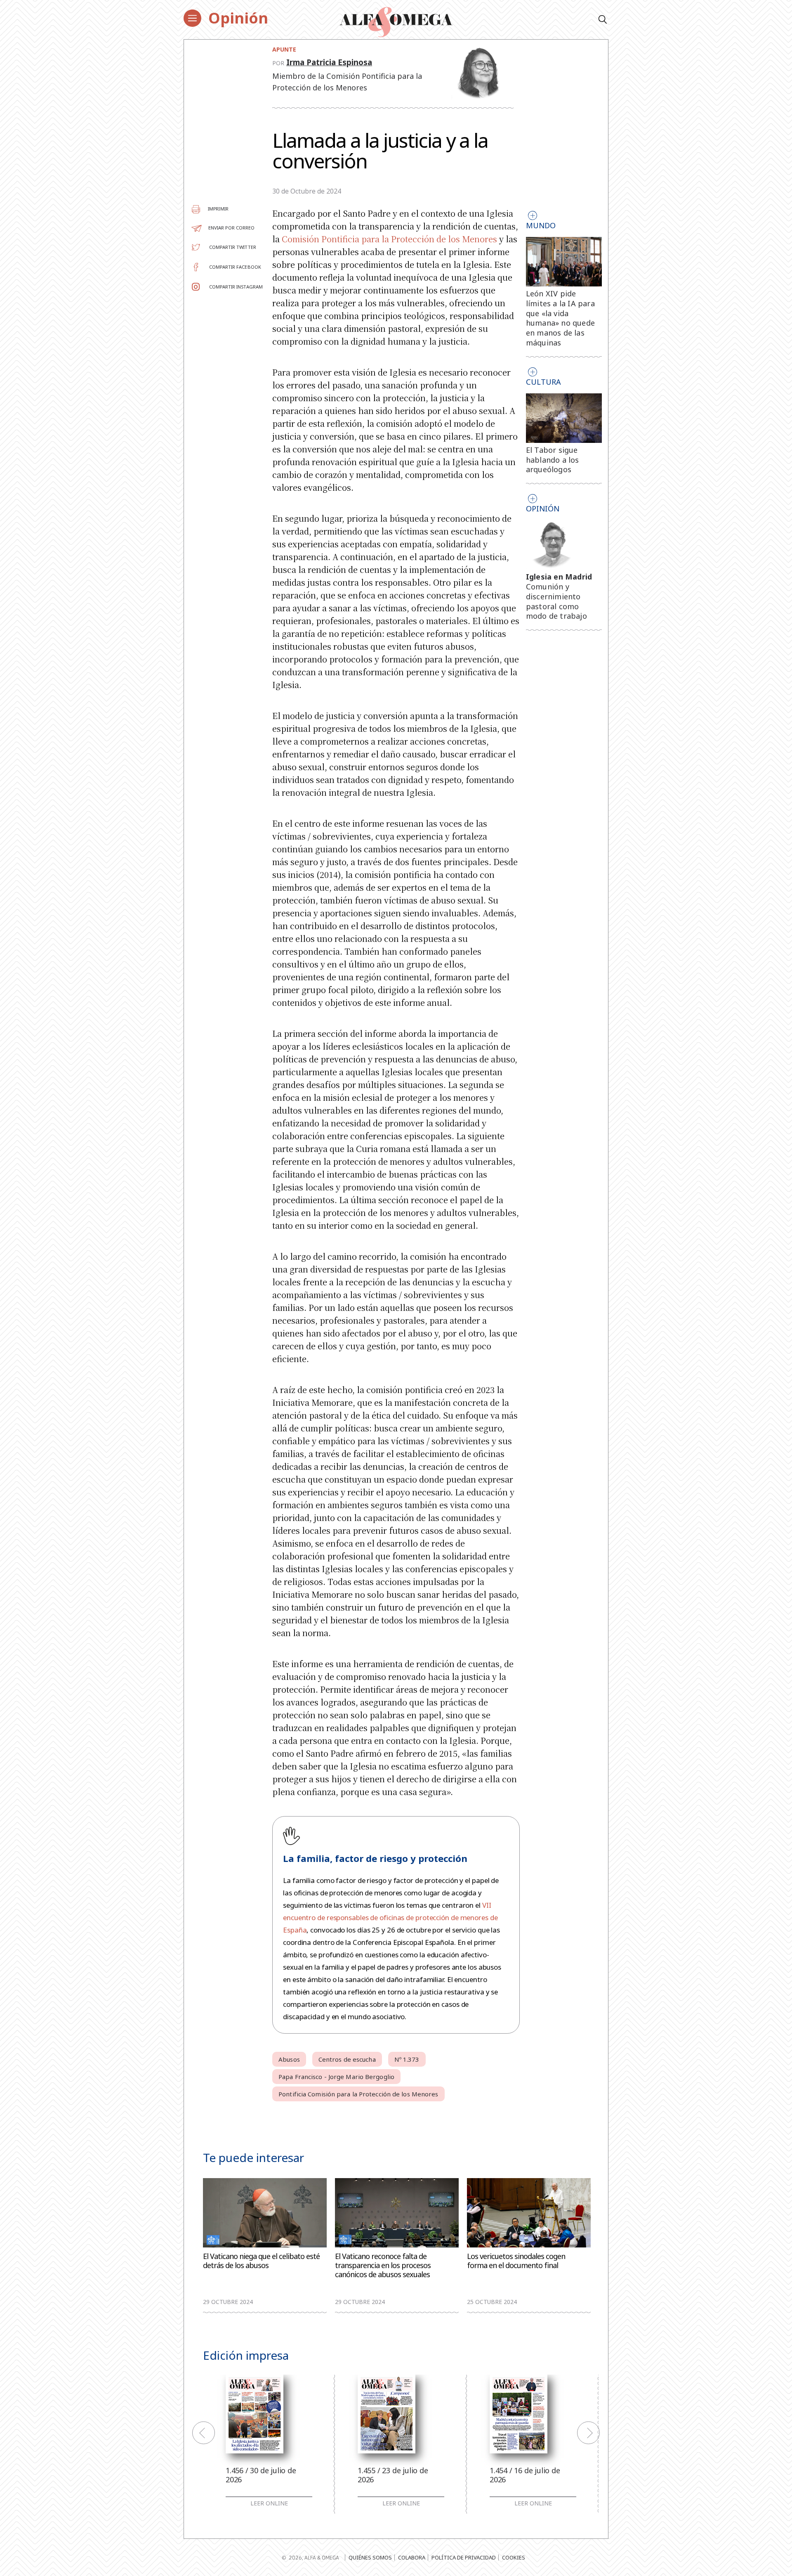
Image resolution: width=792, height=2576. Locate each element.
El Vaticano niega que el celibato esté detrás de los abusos (261, 2261)
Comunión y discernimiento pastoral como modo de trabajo (556, 601)
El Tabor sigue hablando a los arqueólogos (553, 460)
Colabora (412, 2557)
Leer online (269, 2503)
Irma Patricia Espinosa (329, 62)
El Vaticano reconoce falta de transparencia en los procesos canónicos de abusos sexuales (383, 2265)
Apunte (284, 49)
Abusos (289, 2059)
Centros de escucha (347, 2059)
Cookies (514, 2557)
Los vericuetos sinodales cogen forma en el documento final (516, 2261)
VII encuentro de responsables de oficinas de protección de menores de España (390, 1917)
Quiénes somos (370, 2557)
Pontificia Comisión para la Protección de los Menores (358, 2094)
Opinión (238, 18)
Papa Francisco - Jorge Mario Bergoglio (336, 2077)
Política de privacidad (464, 2557)
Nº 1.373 (407, 2059)
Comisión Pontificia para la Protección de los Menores (389, 239)
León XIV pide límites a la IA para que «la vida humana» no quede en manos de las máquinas (560, 318)
